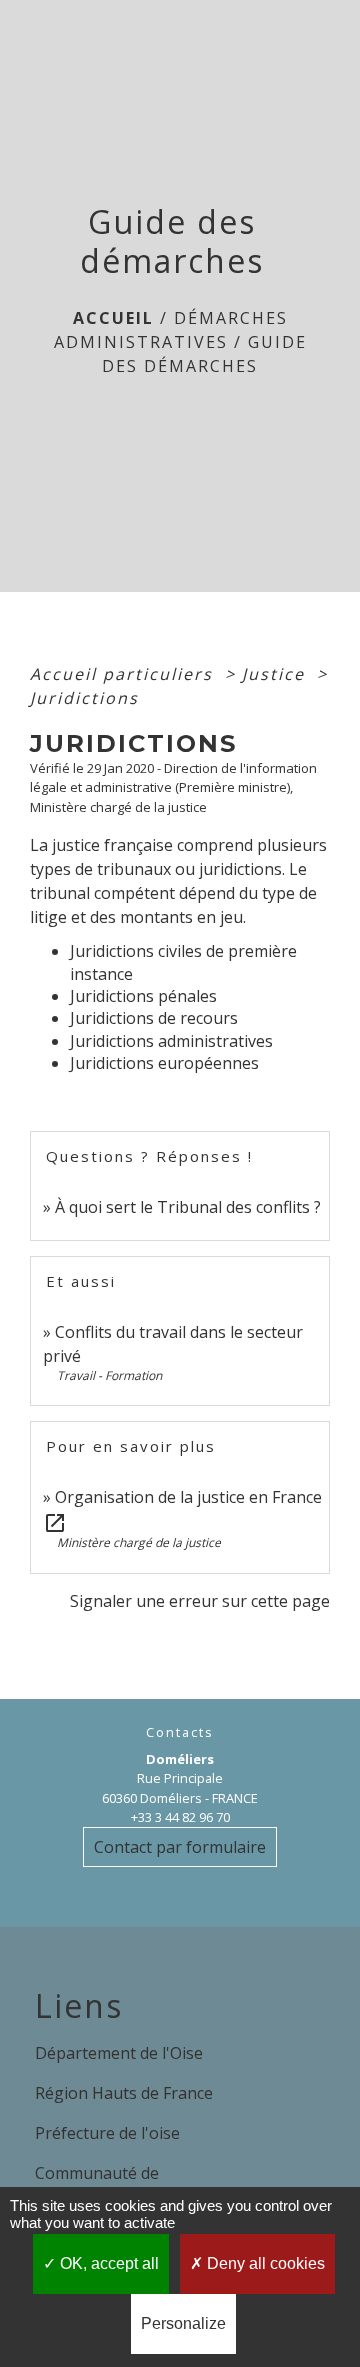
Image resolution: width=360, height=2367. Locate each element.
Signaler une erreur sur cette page (200, 1601)
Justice (276, 674)
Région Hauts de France (124, 2093)
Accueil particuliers (124, 674)
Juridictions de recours (154, 1018)
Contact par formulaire (180, 1847)
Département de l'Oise (119, 2053)
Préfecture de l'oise (107, 2133)
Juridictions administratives (171, 1041)
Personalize (183, 2323)
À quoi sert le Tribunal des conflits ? (188, 1207)
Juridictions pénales (143, 996)
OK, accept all (107, 2263)
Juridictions (84, 698)
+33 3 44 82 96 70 (180, 1817)
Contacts (180, 1732)
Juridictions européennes (164, 1063)
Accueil (113, 318)
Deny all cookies (264, 2263)
